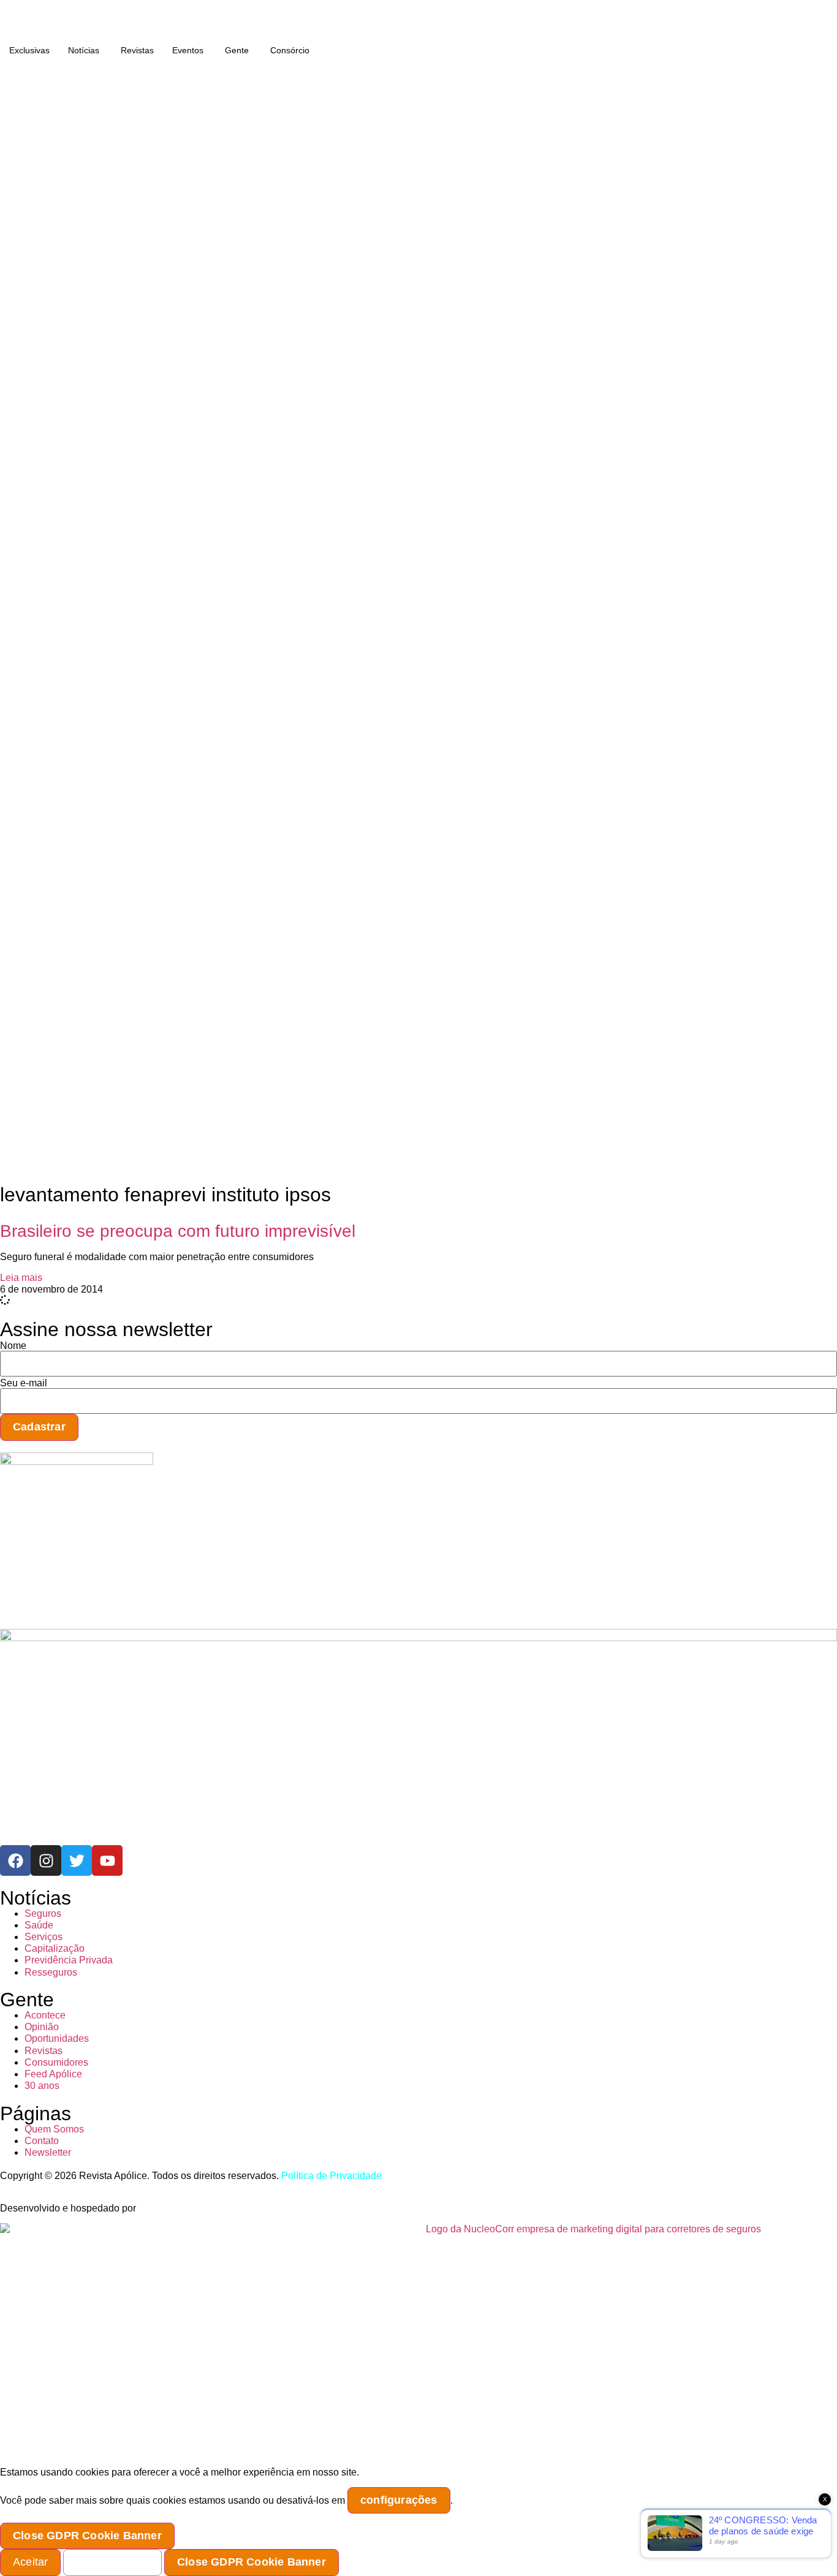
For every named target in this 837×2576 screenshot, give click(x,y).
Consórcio (290, 50)
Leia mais (21, 1278)
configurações (399, 2500)
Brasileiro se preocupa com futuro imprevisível (178, 1231)
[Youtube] (107, 1860)
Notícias (84, 50)
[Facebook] (15, 1860)
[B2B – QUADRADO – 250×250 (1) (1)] (77, 1461)
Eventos (188, 50)
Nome (13, 1346)
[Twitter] (77, 1860)
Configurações (112, 2562)
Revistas (137, 50)
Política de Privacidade (331, 2176)
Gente (237, 50)
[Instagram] (46, 1860)
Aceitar (30, 2562)
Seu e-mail (24, 1383)
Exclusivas (29, 50)
